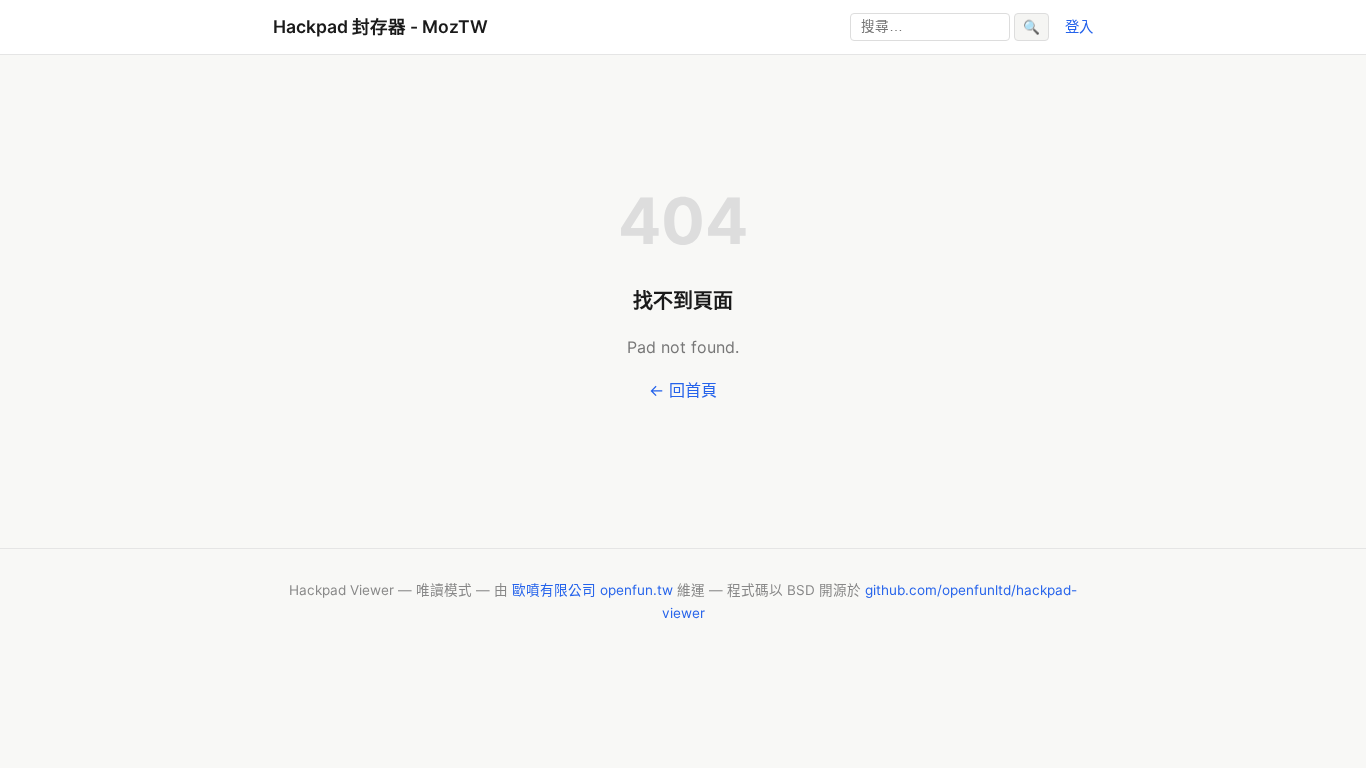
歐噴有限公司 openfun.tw (592, 590)
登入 (1079, 26)
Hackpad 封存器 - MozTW (380, 26)
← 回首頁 (683, 390)
